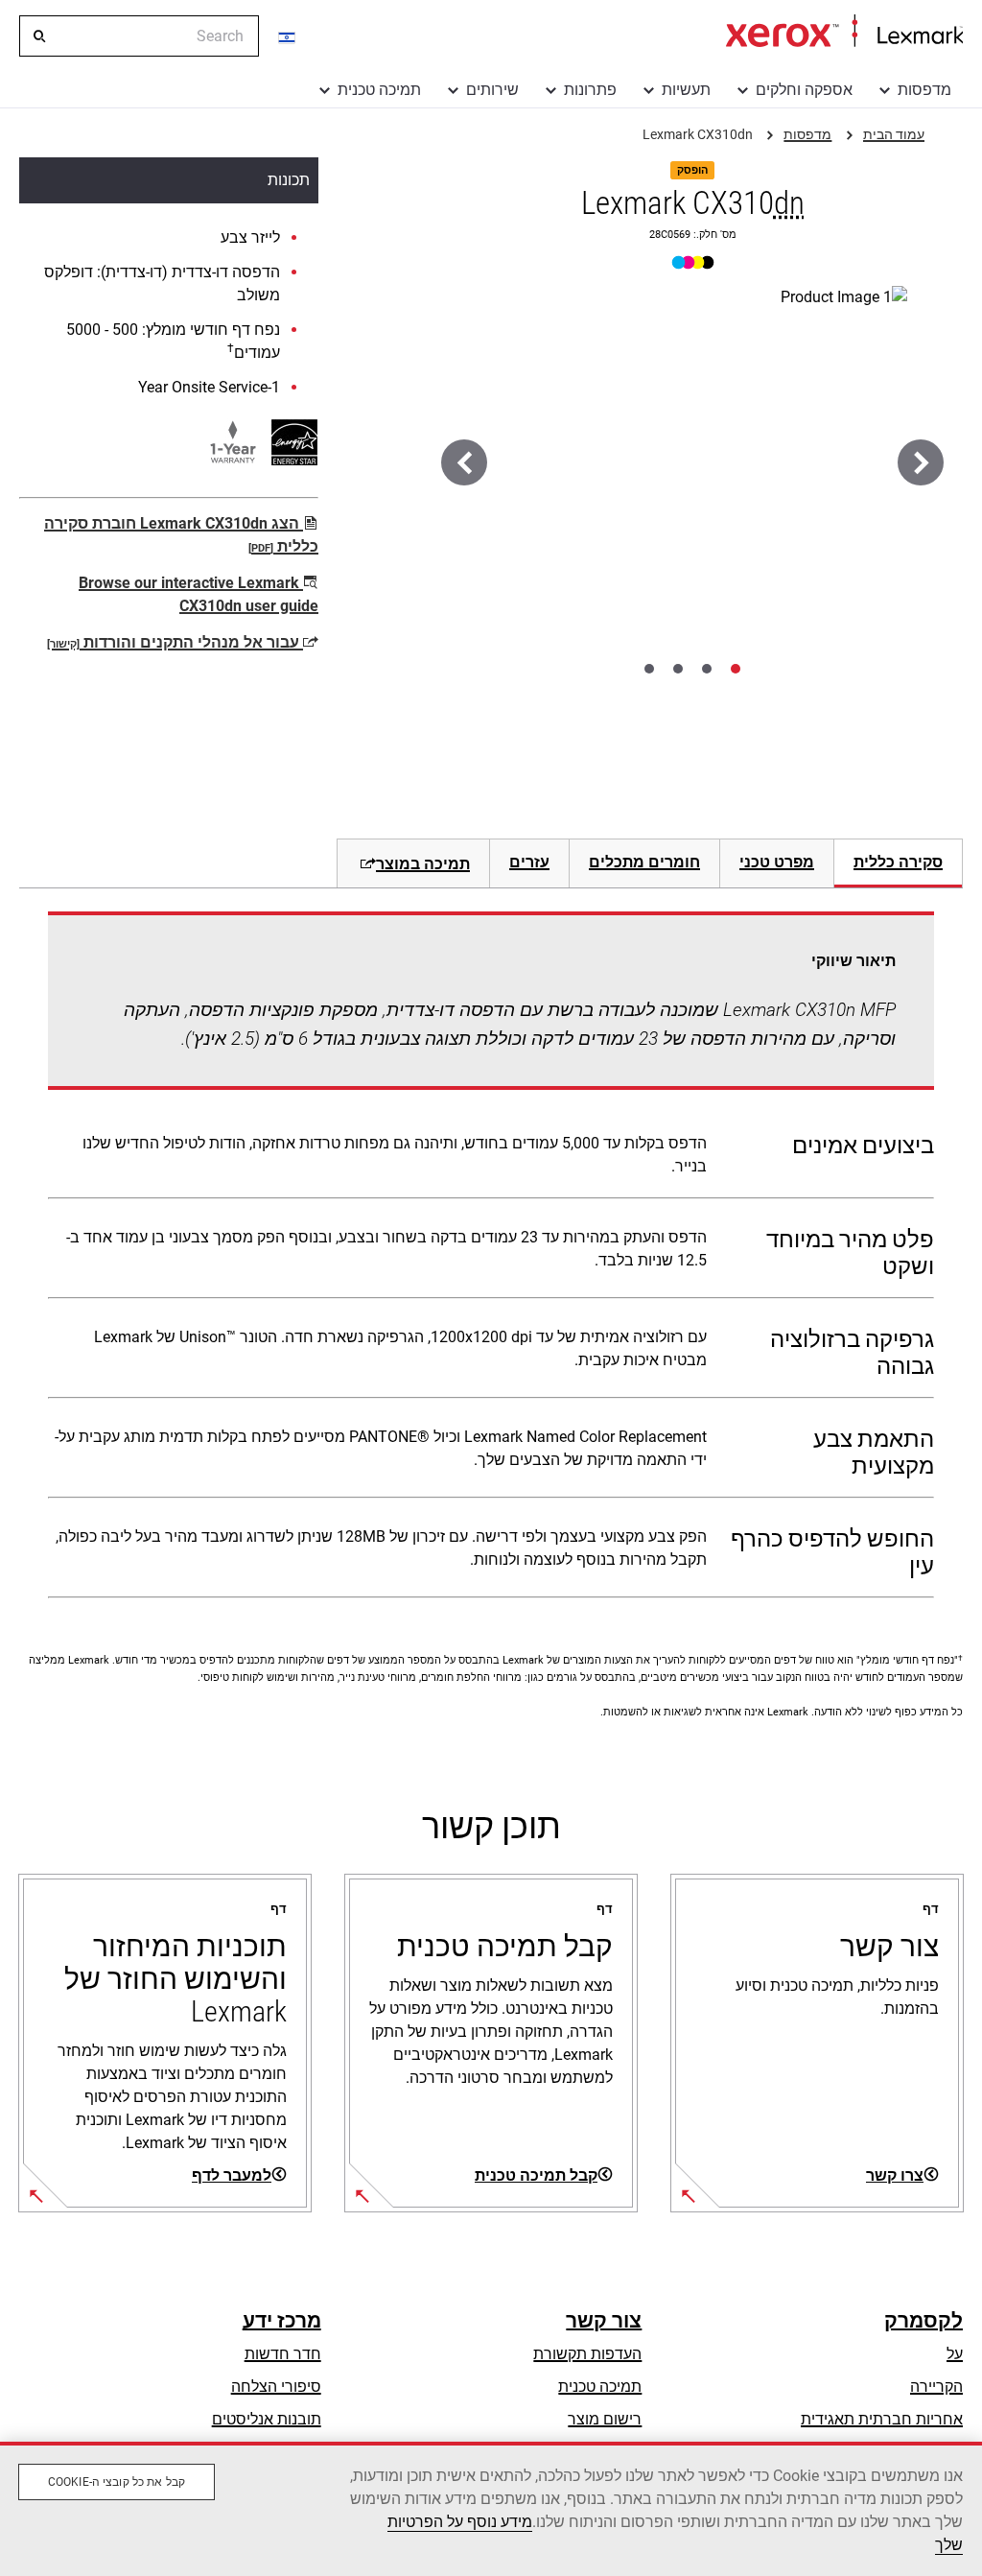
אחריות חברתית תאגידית (882, 2419)
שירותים (492, 90)
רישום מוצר (605, 2419)
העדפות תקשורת (587, 2354)
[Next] (464, 462)
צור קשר (604, 2321)
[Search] (38, 36)
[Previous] (921, 462)
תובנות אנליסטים (267, 2419)
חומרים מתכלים (644, 862)
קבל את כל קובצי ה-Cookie (117, 2482)
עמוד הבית (844, 32)
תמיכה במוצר (423, 864)
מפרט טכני (777, 862)
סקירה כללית (898, 862)
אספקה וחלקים (804, 90)
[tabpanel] (491, 1259)
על (955, 2354)
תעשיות (686, 90)
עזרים (529, 862)
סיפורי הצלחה (276, 2387)
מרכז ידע (282, 2321)
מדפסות (924, 90)
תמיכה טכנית (379, 90)
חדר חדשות (283, 2354)
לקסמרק (924, 2321)
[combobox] (139, 36)
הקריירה (936, 2387)
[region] (491, 2509)
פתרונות (590, 90)
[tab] (736, 669)
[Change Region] (288, 36)
